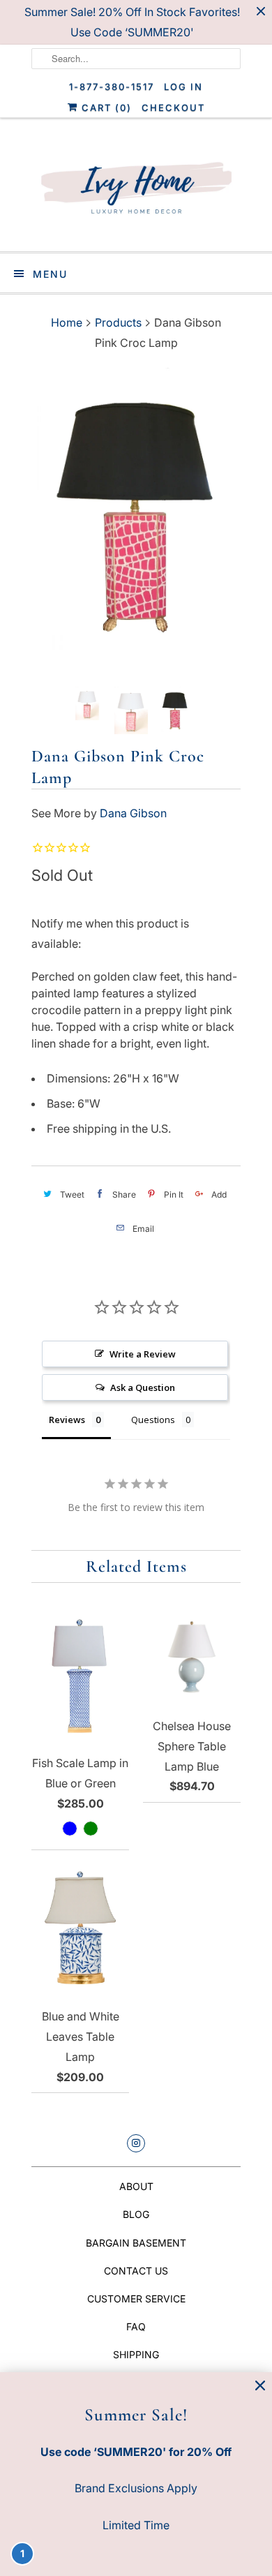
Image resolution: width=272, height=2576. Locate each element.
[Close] (260, 2386)
